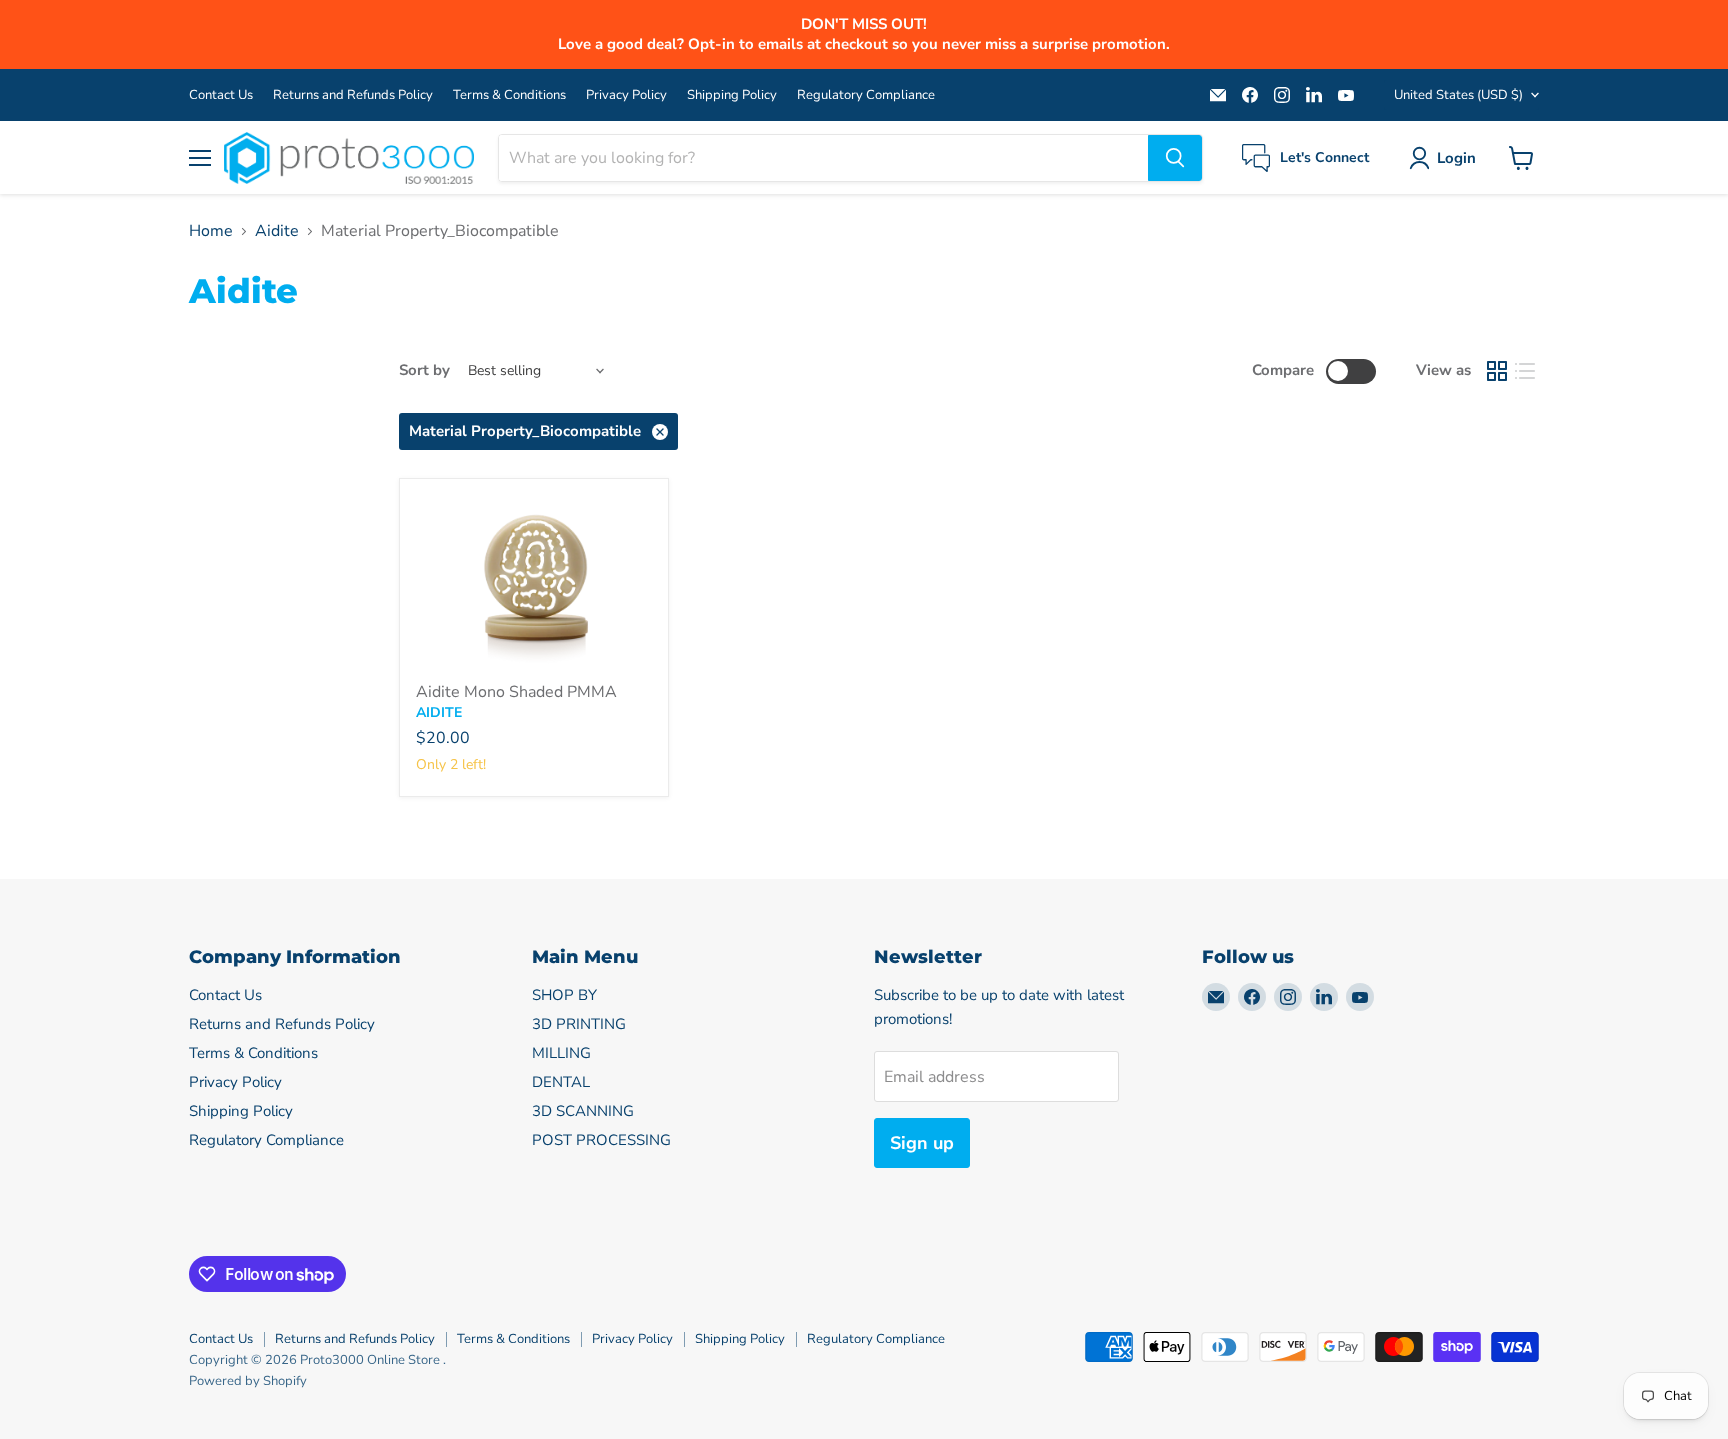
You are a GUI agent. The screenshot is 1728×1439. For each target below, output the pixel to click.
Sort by (424, 370)
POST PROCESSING (601, 1140)
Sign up (922, 1143)
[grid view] (1497, 371)
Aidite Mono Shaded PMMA (516, 692)
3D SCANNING (583, 1111)
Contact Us (221, 95)
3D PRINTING (579, 1024)
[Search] (1175, 158)
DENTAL (561, 1082)
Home (211, 231)
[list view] (1525, 371)
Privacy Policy (626, 95)
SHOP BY (564, 995)
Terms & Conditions (509, 95)
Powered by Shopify (248, 1381)
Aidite (277, 231)
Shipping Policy (732, 95)
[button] (1446, 158)
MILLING (561, 1053)
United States (1458, 95)
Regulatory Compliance (866, 95)
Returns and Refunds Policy (353, 95)
